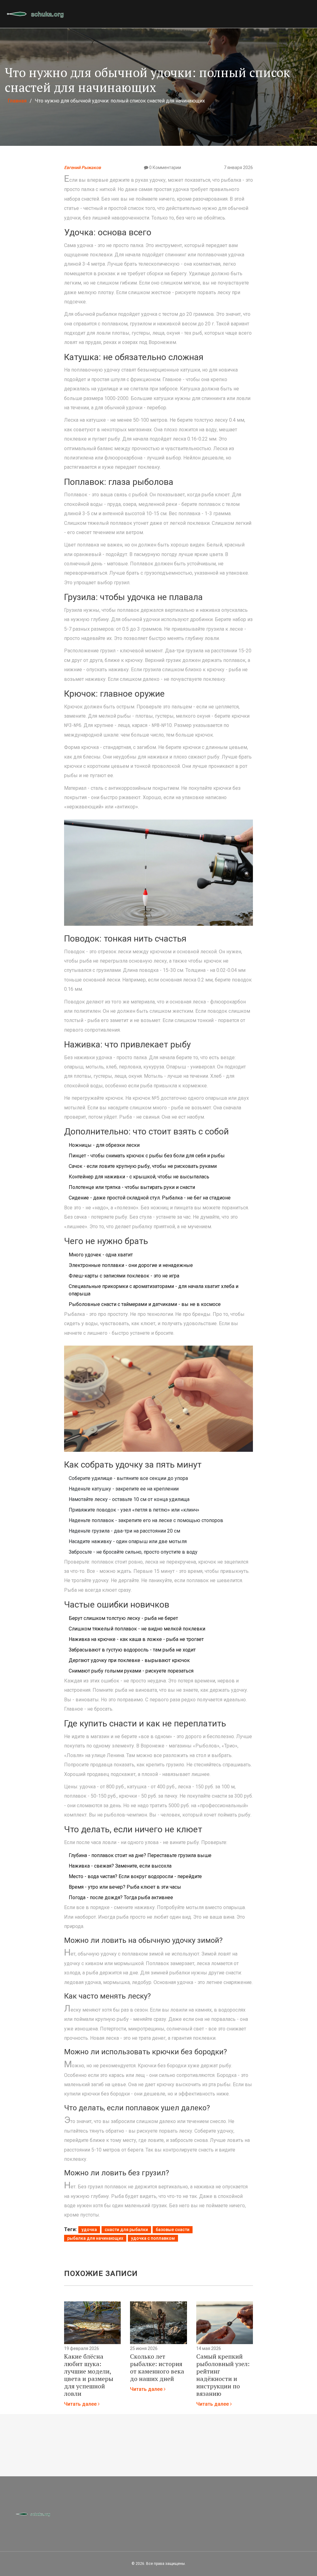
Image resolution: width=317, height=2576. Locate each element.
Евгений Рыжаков (83, 168)
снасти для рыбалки (126, 2230)
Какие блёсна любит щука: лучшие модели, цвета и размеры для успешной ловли (89, 2375)
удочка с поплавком (153, 2238)
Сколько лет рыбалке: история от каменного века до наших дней (157, 2368)
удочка (89, 2230)
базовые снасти (173, 2230)
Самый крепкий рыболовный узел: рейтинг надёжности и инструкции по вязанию (223, 2375)
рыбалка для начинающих (95, 2238)
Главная (17, 101)
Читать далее (81, 2404)
